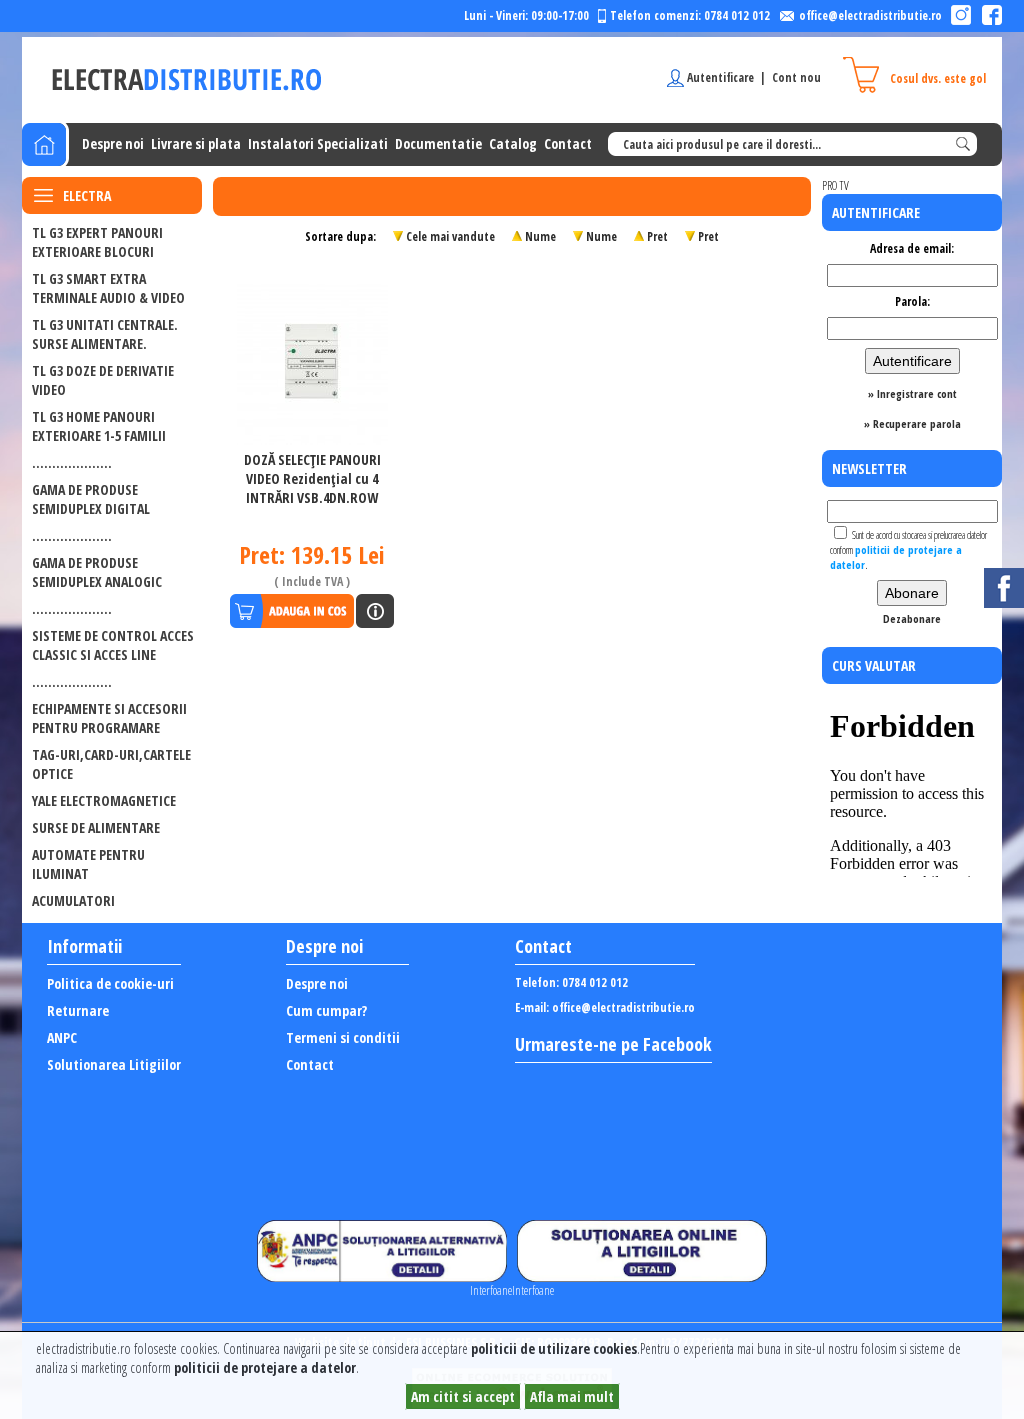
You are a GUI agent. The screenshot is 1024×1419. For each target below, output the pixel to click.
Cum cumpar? (326, 1010)
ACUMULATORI (73, 900)
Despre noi (113, 143)
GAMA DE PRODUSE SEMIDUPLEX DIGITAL (91, 499)
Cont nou (796, 77)
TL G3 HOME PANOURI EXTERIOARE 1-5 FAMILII (99, 426)
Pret (657, 236)
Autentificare (720, 77)
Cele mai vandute (450, 236)
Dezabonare (912, 618)
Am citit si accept (463, 1396)
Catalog (513, 143)
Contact (568, 143)
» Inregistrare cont (912, 393)
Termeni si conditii (343, 1037)
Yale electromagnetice (104, 800)
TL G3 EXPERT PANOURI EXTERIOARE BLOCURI (97, 242)
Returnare (78, 1010)
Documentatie (438, 143)
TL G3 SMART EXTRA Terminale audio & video (108, 288)
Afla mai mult (572, 1396)
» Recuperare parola (912, 423)
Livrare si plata (196, 143)
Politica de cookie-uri (110, 983)
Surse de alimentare (96, 827)
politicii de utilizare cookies (554, 1348)
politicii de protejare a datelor (265, 1367)
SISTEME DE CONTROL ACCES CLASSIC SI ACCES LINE (113, 645)
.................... (72, 462)
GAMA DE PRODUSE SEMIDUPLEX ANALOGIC (97, 572)
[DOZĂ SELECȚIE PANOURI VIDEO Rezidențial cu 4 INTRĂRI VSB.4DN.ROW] (312, 360)
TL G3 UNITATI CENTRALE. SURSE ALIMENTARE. (105, 334)
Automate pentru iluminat (88, 864)
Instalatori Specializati (318, 143)
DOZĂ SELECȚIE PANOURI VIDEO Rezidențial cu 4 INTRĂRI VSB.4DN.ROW (312, 478)
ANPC (62, 1037)
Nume (540, 236)
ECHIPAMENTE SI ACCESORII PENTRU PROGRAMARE (109, 718)
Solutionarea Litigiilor (114, 1064)
